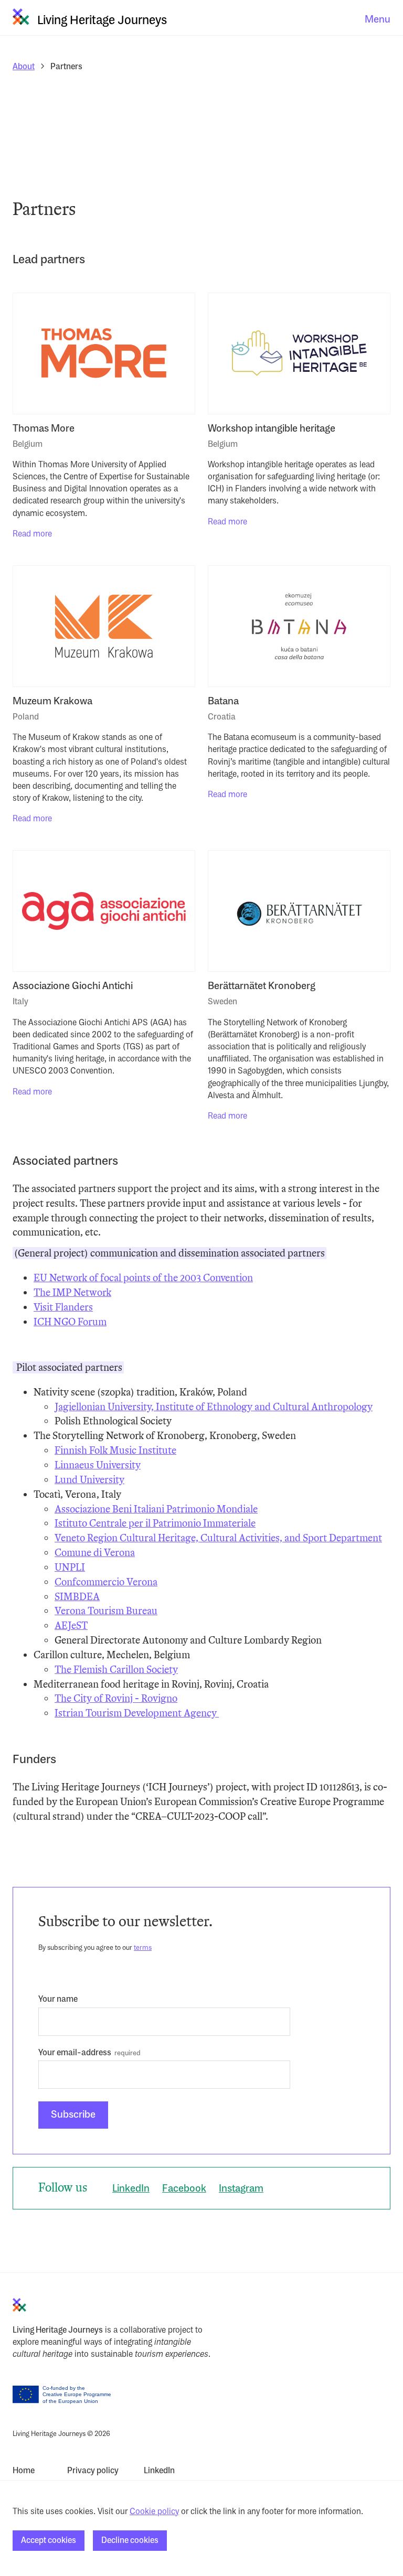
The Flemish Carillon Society (116, 1670)
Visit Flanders (63, 1307)
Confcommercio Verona (106, 1582)
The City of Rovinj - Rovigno (116, 1698)
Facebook (184, 2189)
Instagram (241, 2189)
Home (24, 2471)
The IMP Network (72, 1292)
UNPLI (70, 1567)
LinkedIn (131, 2189)
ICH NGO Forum (70, 1322)
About (24, 67)
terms (143, 1948)
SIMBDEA (77, 1597)
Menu (378, 20)
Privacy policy (93, 2471)
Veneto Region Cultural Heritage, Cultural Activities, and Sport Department (218, 1538)
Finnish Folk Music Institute (115, 1450)
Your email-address (75, 2053)
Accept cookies (49, 2541)
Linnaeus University (98, 1465)
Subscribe (73, 2115)
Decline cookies (130, 2541)
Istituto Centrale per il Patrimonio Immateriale (155, 1523)
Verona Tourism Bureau (106, 1611)
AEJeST (71, 1625)
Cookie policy (154, 2512)
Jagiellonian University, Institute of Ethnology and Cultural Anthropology (214, 1407)
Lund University (89, 1480)
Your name (58, 2000)
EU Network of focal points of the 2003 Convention (143, 1278)
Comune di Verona (95, 1553)
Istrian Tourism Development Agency (137, 1713)
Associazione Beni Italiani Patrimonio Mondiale (156, 1509)
